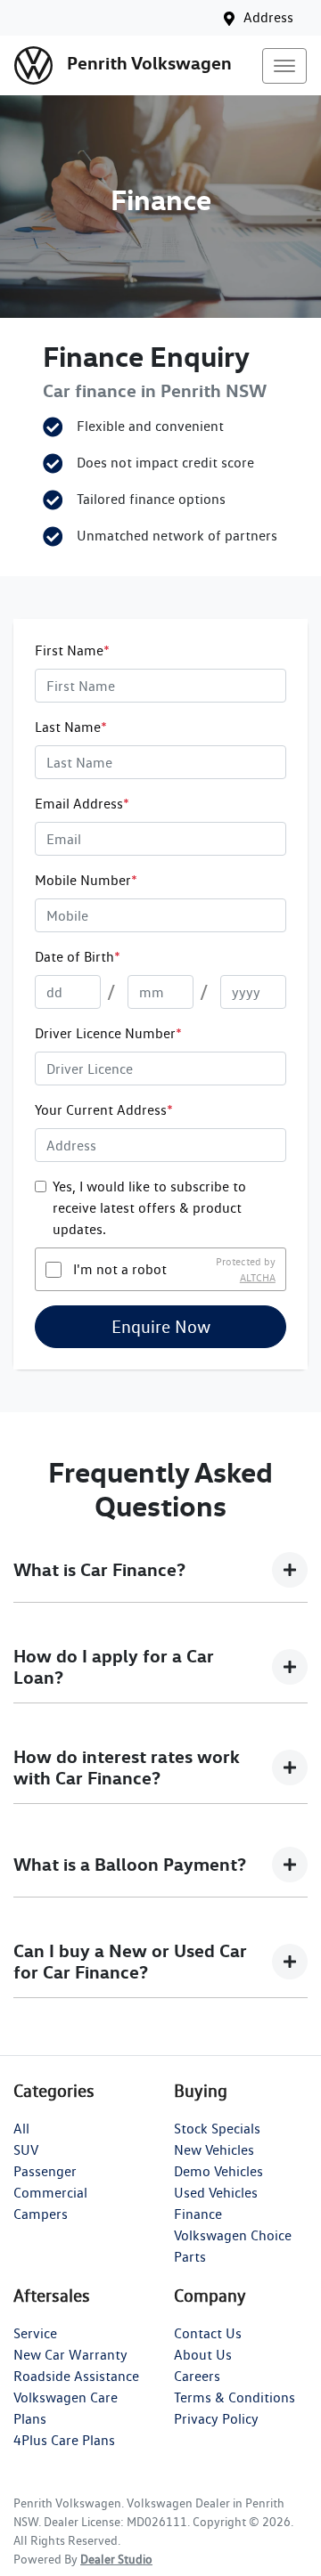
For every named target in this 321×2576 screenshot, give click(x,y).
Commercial (50, 2193)
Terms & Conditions (235, 2397)
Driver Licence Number (108, 1033)
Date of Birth (78, 957)
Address (268, 17)
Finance (198, 2214)
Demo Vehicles (218, 2171)
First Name (72, 650)
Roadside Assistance (76, 2376)
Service (35, 2333)
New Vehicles (214, 2150)
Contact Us (208, 2333)
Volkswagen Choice (233, 2235)
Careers (197, 2376)
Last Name (71, 727)
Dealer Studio (116, 2559)
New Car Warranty (70, 2355)
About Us (203, 2355)
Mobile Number (86, 880)
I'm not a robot (120, 1269)
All (21, 2129)
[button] (284, 66)
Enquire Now (161, 1327)
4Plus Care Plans (64, 2440)
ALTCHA (258, 1277)
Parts (190, 2257)
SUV (26, 2150)
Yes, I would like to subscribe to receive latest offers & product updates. (149, 1208)
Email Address (82, 804)
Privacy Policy (216, 2419)
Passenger (45, 2171)
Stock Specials (217, 2129)
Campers (41, 2214)
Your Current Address (104, 1110)
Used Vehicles (216, 2193)
